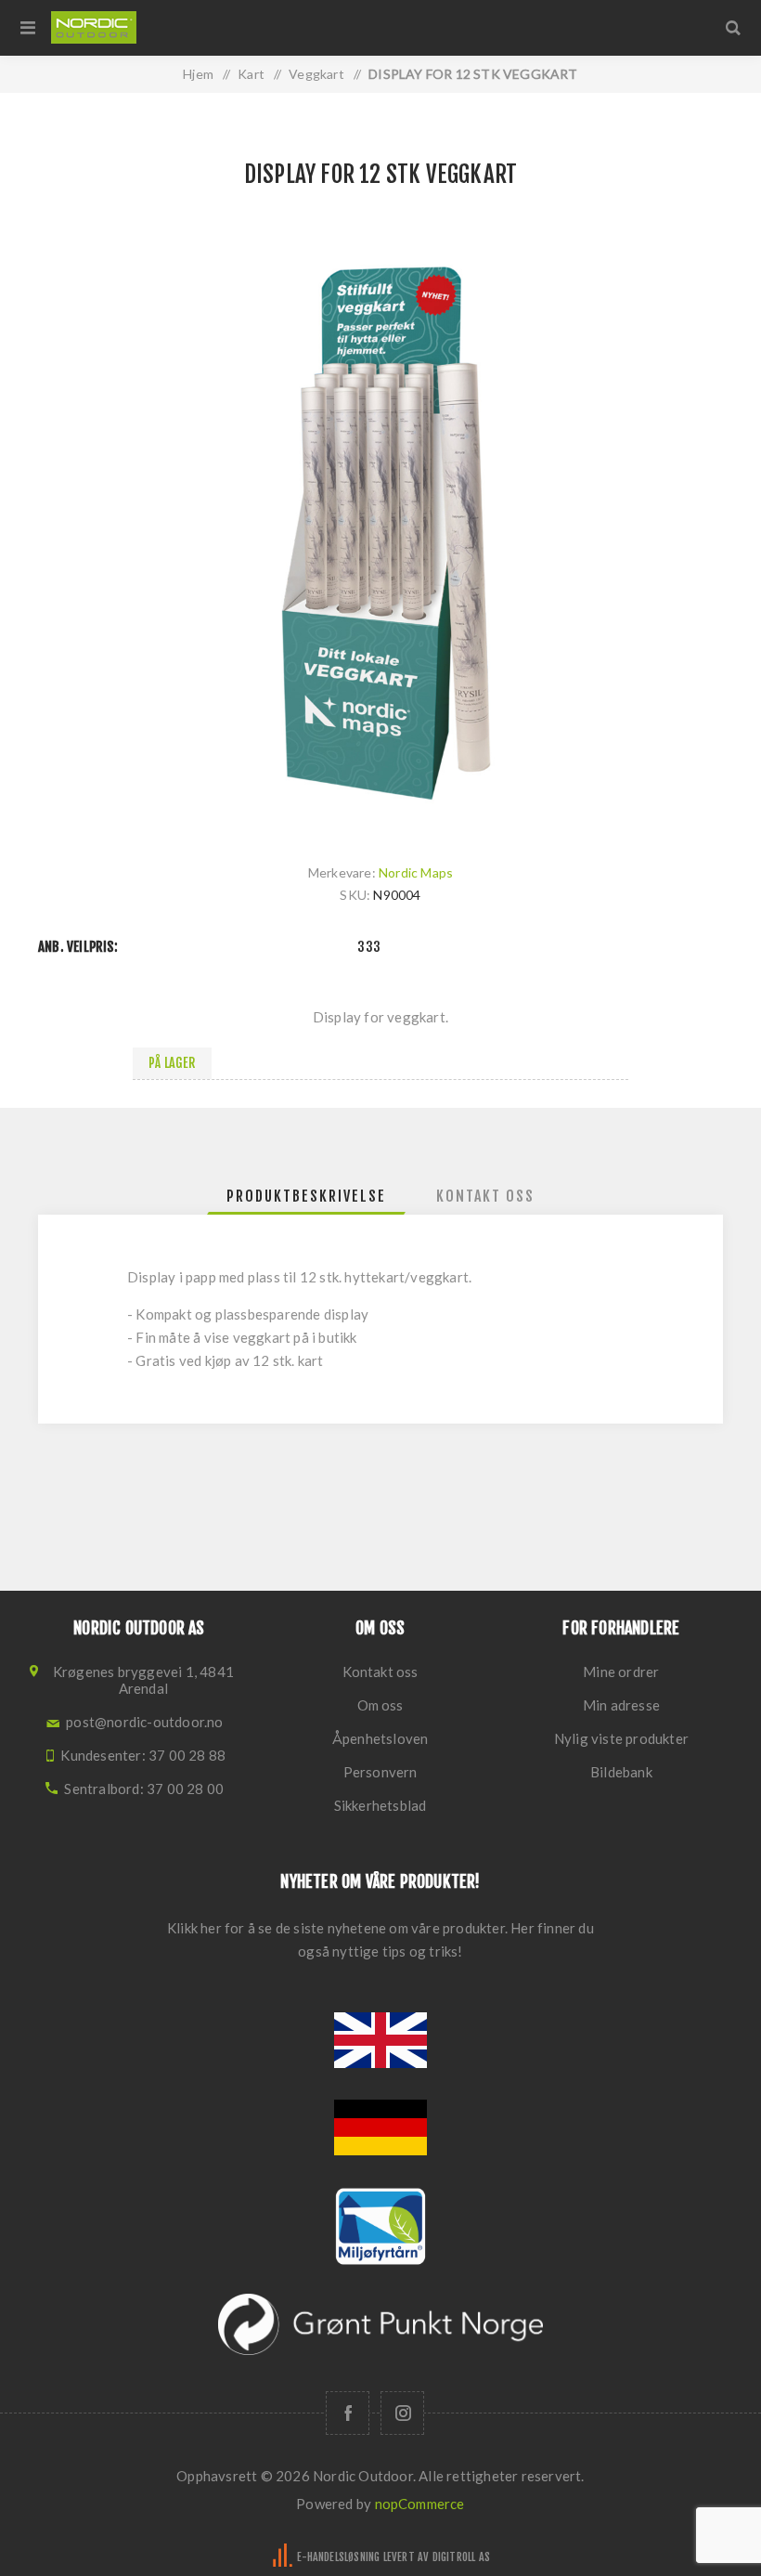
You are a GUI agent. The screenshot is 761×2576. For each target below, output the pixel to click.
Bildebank (621, 1772)
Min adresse (621, 1705)
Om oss (380, 1705)
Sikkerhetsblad (380, 1805)
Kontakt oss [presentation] (485, 1196)
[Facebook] (348, 2413)
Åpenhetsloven (380, 1738)
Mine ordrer (621, 1672)
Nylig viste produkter (621, 1738)
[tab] (306, 1196)
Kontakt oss (380, 1672)
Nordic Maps (416, 872)
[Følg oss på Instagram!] (402, 2413)
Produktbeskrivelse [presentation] (306, 1196)
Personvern (380, 1772)
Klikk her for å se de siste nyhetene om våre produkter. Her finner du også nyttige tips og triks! (380, 1939)
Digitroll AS (461, 2557)
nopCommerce (420, 2504)
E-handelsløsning (338, 2557)
